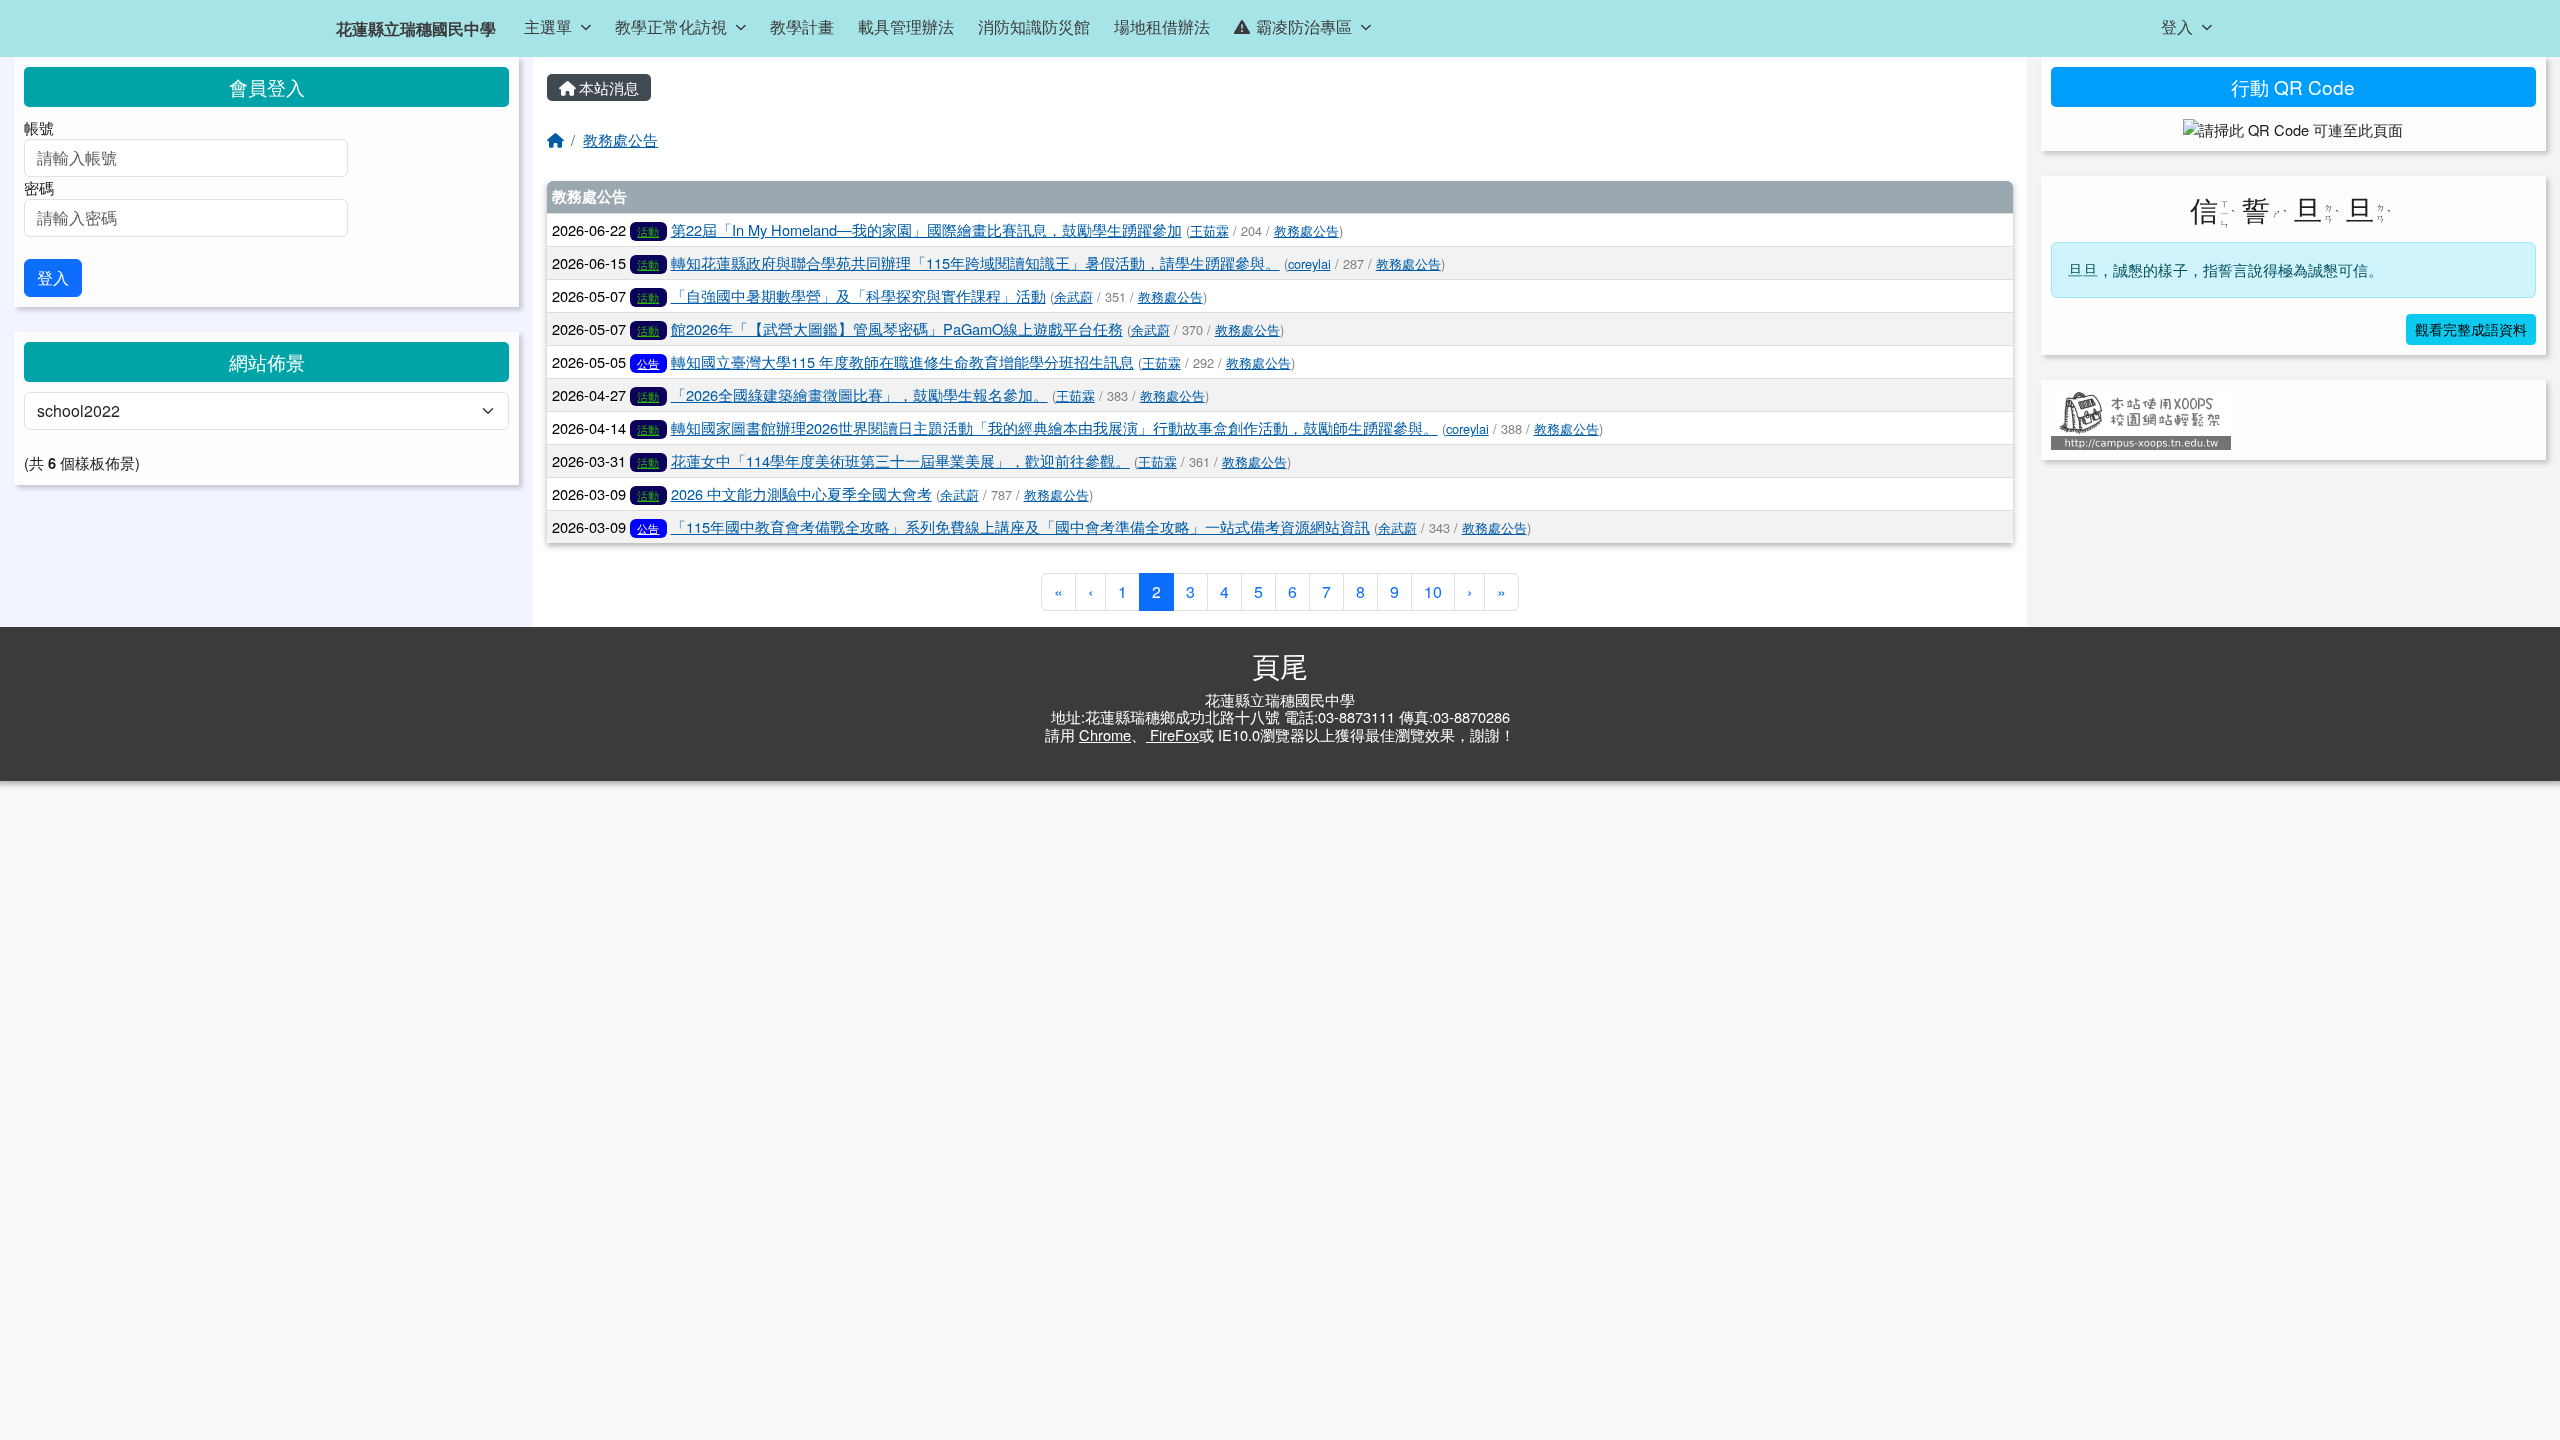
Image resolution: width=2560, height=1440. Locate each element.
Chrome (1105, 734)
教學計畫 (802, 26)
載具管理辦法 (906, 26)
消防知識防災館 (1034, 26)
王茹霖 (1209, 230)
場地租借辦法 (1162, 26)
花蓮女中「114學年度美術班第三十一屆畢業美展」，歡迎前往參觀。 (900, 460)
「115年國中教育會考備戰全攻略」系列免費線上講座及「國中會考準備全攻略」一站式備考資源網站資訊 (1020, 526)
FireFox (1172, 734)
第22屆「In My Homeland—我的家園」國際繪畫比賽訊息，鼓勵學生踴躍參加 (926, 229)
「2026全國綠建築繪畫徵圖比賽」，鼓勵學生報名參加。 (859, 394)
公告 (648, 363)
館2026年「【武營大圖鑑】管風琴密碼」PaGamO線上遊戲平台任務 (897, 328)
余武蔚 (1073, 296)
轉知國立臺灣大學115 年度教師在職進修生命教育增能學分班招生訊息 (902, 361)
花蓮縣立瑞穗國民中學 (416, 28)
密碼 (39, 187)
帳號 (39, 127)
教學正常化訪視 (671, 26)
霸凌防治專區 (1304, 26)
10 (1433, 591)
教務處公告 (620, 139)
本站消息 (607, 87)
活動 (648, 231)
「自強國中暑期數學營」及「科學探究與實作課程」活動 (858, 295)
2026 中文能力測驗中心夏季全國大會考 (801, 493)
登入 (2177, 26)
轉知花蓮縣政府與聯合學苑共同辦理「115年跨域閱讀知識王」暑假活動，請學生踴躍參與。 (975, 262)
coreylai (1309, 263)
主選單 (548, 26)
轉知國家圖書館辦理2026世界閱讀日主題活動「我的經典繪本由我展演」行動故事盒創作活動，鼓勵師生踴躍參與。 (1054, 427)
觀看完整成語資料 (2471, 329)
